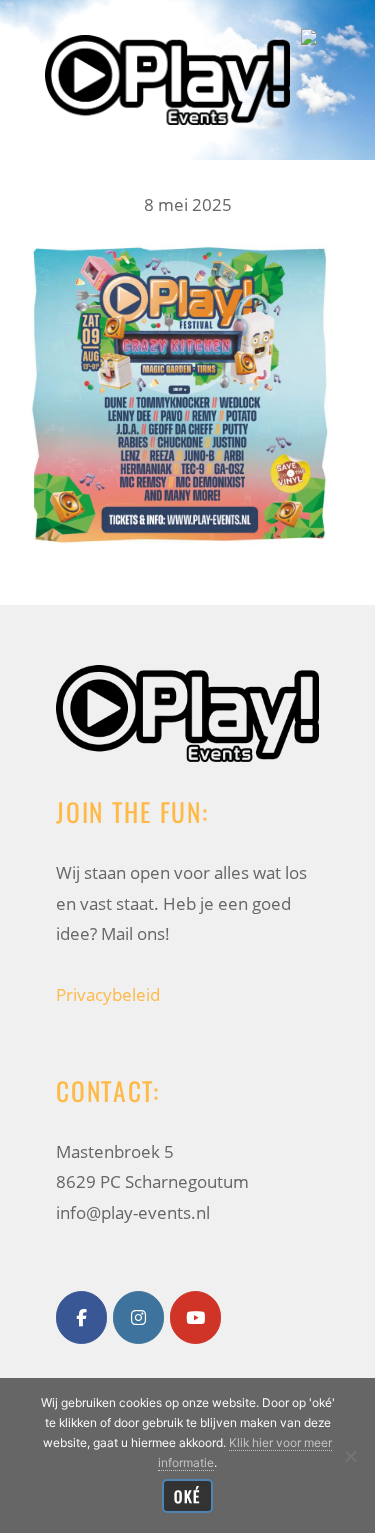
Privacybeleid (108, 994)
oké (187, 1496)
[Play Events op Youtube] (195, 1317)
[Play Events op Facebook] (81, 1317)
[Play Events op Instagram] (138, 1317)
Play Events (167, 34)
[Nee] (350, 1456)
